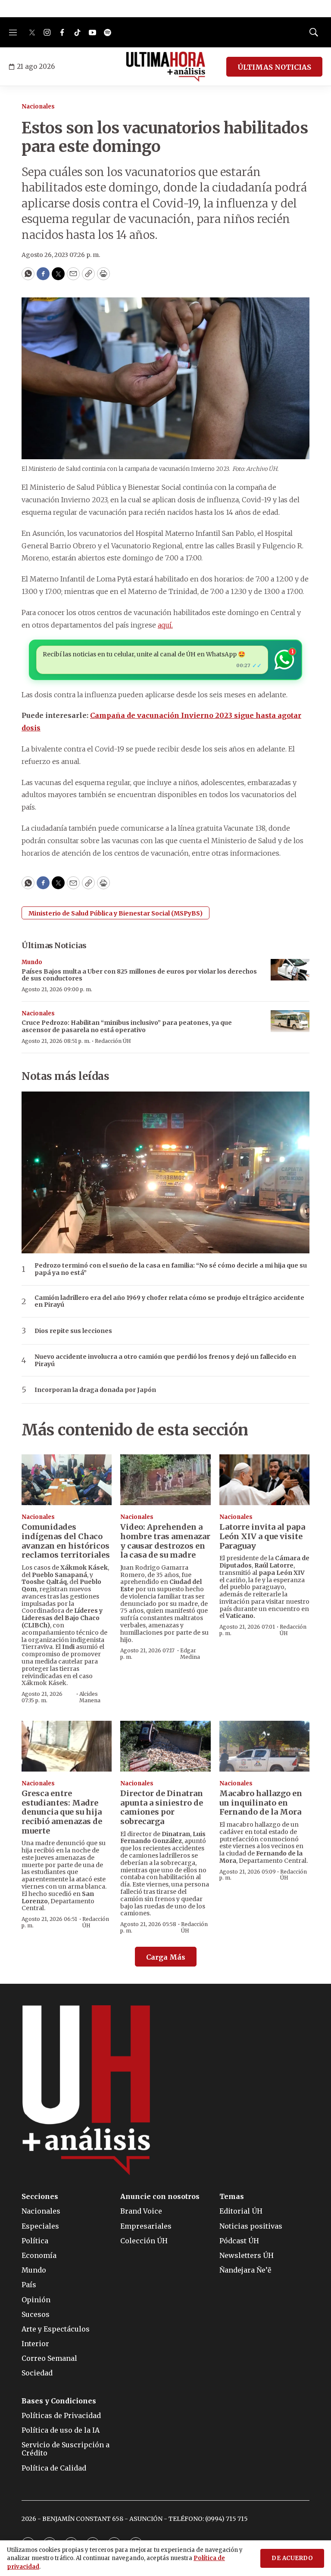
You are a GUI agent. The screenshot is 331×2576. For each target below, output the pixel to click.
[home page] (166, 67)
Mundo (32, 962)
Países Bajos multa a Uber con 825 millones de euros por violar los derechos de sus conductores (139, 975)
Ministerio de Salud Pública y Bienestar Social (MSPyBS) (116, 913)
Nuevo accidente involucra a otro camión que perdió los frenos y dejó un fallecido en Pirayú (165, 1361)
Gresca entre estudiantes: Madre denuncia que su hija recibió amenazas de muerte (62, 1812)
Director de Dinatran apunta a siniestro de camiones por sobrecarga (162, 1807)
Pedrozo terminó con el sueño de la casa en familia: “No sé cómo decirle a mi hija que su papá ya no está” (171, 1269)
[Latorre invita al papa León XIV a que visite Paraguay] (264, 1480)
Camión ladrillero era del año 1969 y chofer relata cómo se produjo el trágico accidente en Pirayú (169, 1302)
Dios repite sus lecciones (73, 1331)
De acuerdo (292, 2558)
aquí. (165, 625)
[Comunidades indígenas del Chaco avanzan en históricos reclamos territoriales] (67, 1480)
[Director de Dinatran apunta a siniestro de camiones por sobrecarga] (165, 1746)
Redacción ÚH (113, 1041)
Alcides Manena (90, 1697)
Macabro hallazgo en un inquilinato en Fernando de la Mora (261, 1803)
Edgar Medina (190, 1653)
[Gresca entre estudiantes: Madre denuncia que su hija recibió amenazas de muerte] (67, 1746)
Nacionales (38, 107)
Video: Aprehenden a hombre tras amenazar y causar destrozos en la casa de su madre (165, 1541)
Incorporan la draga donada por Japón (95, 1390)
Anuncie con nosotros (160, 2197)
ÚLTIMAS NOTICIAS (274, 67)
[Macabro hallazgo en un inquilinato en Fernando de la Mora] (264, 1746)
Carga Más (166, 1957)
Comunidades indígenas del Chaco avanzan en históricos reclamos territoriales (66, 1541)
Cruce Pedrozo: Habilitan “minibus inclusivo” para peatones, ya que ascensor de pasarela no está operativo (127, 1026)
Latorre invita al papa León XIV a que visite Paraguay (262, 1536)
